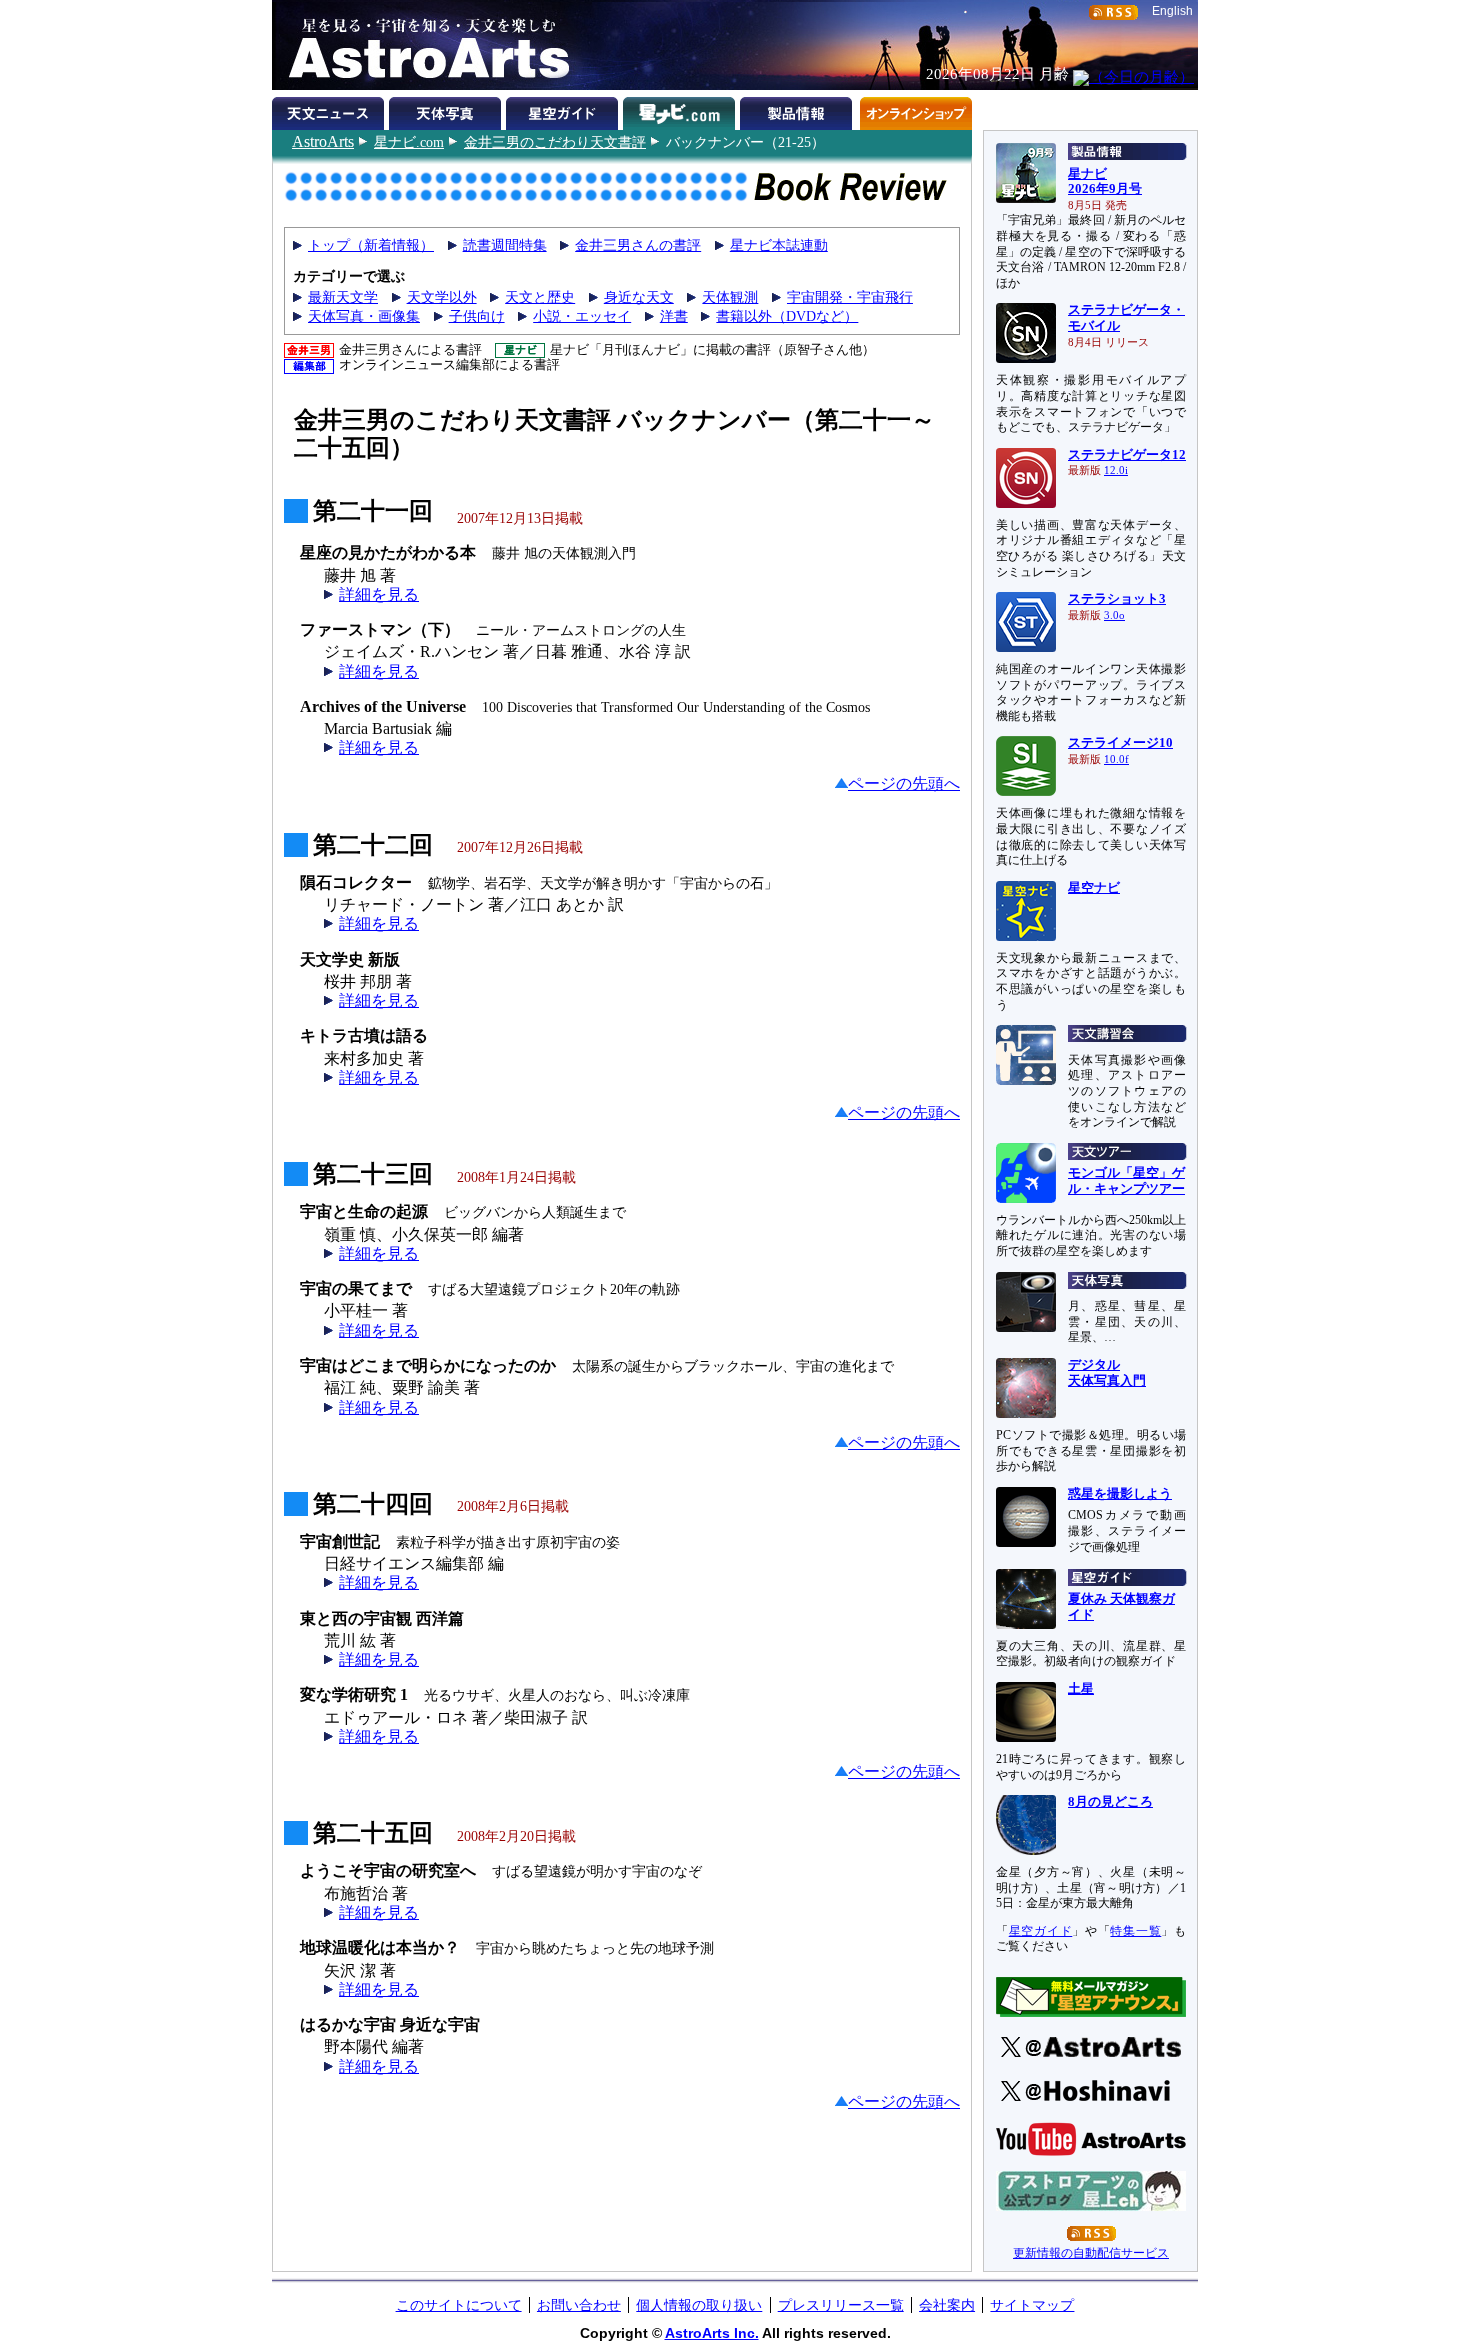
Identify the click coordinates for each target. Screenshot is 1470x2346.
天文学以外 (442, 297)
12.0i (1116, 470)
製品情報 (798, 110)
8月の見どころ (1110, 1802)
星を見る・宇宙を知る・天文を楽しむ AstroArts (422, 45)
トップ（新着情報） (371, 245)
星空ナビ (1094, 888)
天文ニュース (330, 110)
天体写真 (447, 110)
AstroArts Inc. (712, 2333)
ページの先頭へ (904, 783)
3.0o (1114, 615)
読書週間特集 (505, 245)
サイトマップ (1032, 2305)
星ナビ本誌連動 (779, 245)
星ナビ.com (409, 142)
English (1172, 11)
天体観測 (730, 297)
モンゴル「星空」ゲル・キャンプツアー (1126, 1181)
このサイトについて (459, 2305)
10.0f (1116, 759)
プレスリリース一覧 (841, 2305)
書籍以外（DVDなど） (787, 316)
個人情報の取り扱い (699, 2305)
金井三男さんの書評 (638, 245)
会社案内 (947, 2305)
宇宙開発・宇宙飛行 (850, 297)
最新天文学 (343, 297)
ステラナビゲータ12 (1127, 455)
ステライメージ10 (1120, 743)
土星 (1081, 1689)
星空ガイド (564, 110)
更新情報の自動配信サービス (1091, 2253)
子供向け (477, 316)
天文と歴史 (540, 297)
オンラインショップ (915, 110)
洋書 (674, 316)
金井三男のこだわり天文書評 (555, 142)
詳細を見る (379, 594)
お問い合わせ (579, 2305)
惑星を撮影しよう (1120, 1494)
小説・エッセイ (582, 316)
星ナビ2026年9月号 (1105, 182)
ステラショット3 (1117, 599)
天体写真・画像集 (364, 316)
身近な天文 (639, 297)
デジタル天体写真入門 (1107, 1373)
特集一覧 (1135, 1931)
